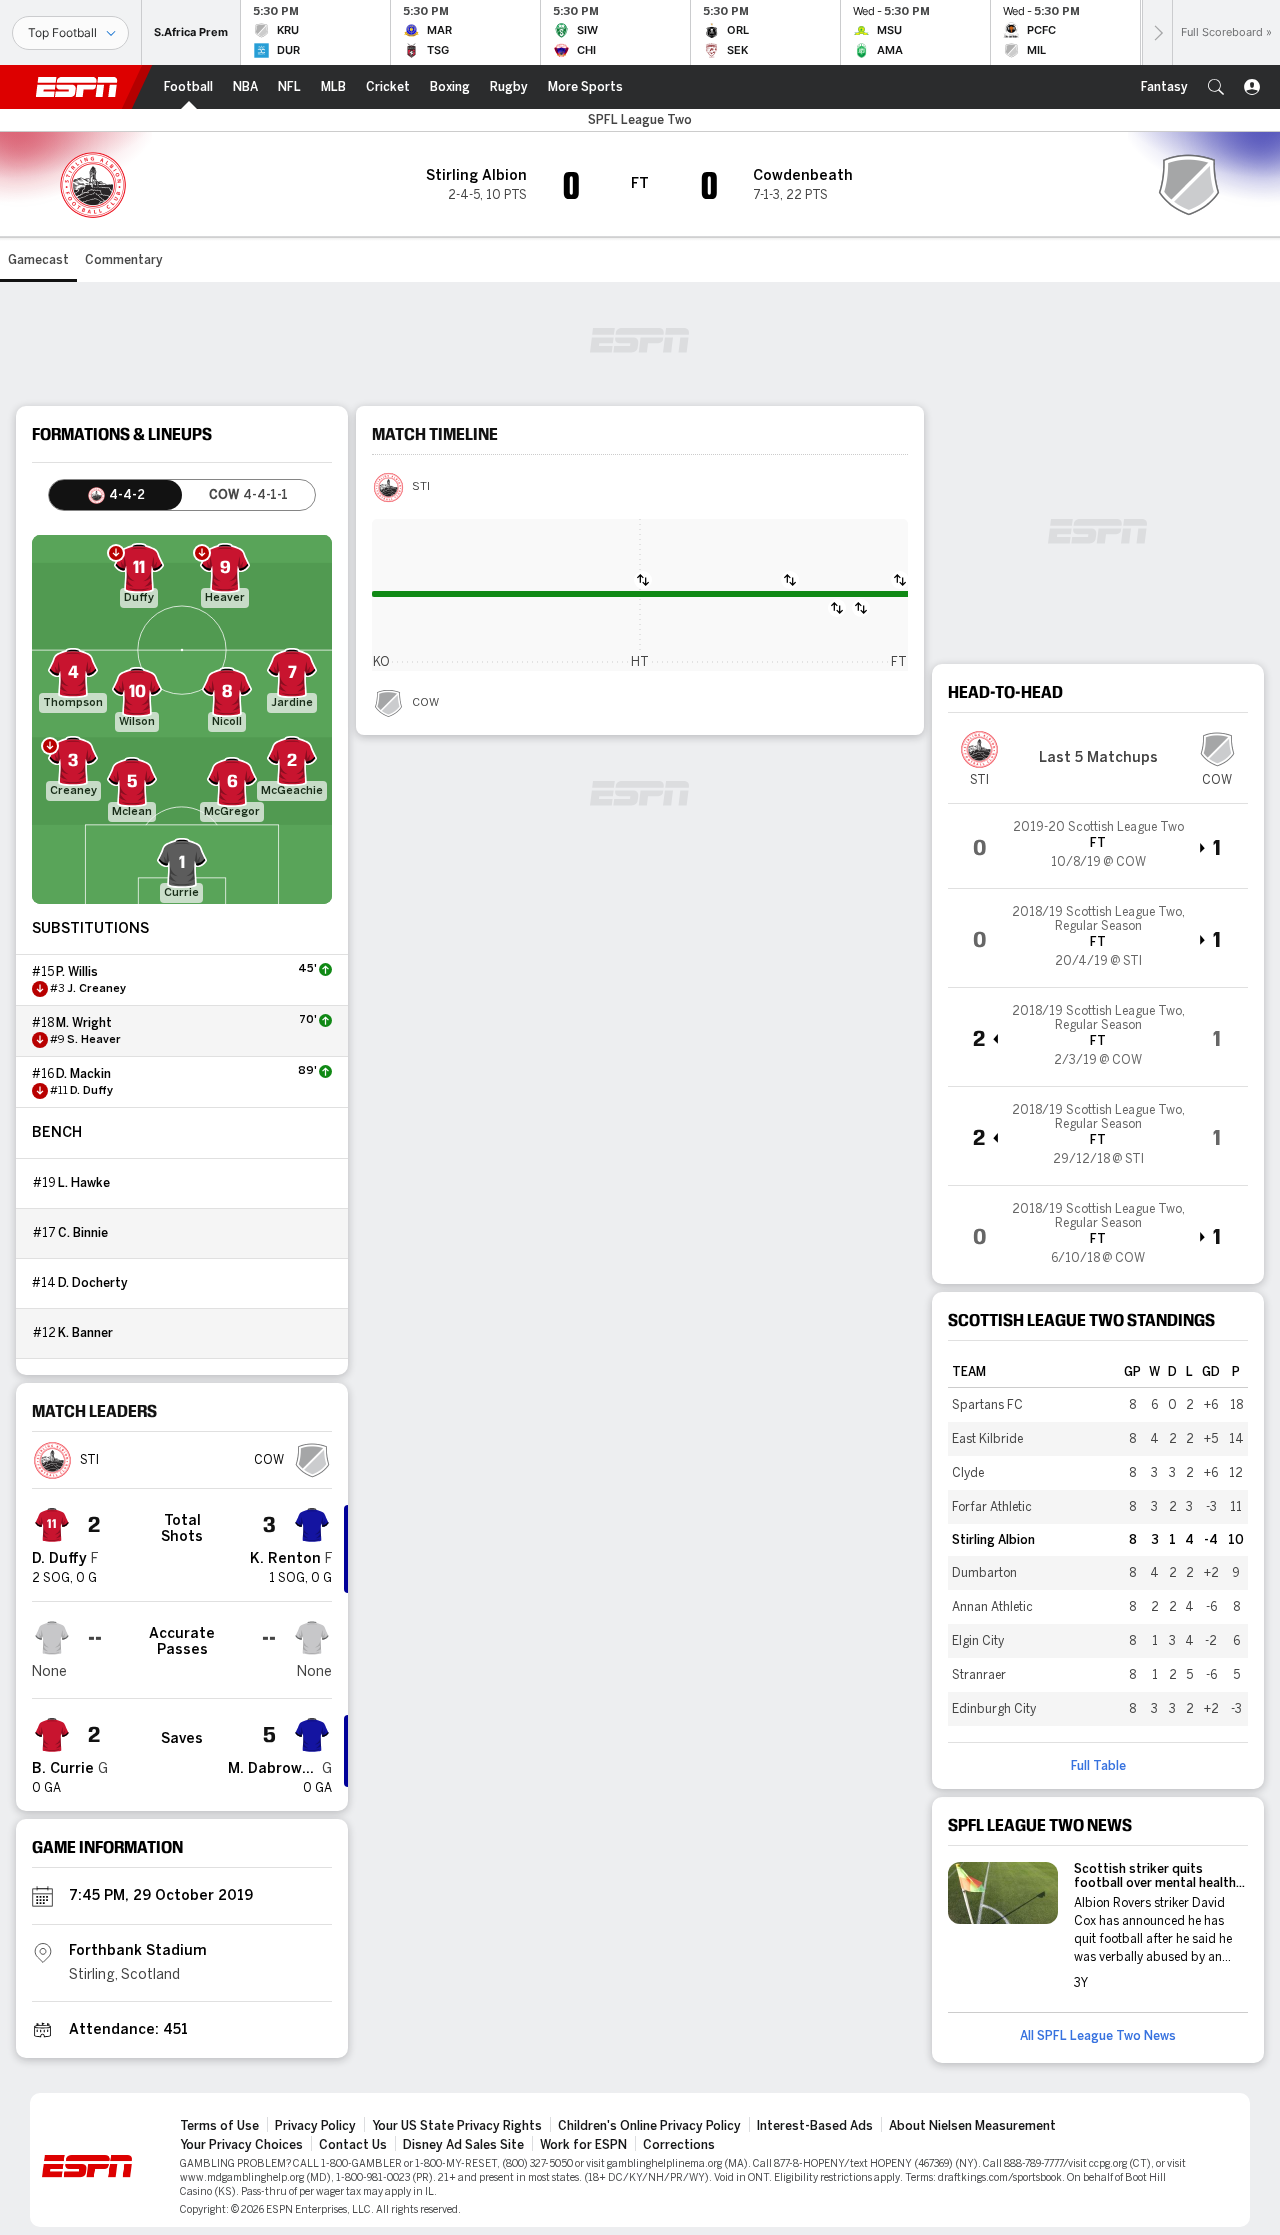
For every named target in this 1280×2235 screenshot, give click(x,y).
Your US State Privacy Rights (457, 2126)
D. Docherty (93, 1283)
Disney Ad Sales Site (463, 2145)
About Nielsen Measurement (972, 2126)
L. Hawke (84, 1183)
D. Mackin (83, 1074)
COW (425, 703)
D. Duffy (91, 1091)
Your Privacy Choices (241, 2145)
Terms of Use (219, 2126)
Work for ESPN (583, 2145)
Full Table (1098, 1766)
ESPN (77, 87)
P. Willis (77, 972)
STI (421, 487)
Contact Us (353, 2145)
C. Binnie (83, 1233)
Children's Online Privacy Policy (649, 2126)
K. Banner (85, 1333)
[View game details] (1098, 846)
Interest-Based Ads (815, 2126)
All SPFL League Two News (1098, 2036)
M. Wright (84, 1023)
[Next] (1157, 32)
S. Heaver (94, 1040)
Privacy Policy (315, 2126)
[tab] (115, 495)
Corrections (679, 2145)
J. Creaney (96, 989)
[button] (1216, 87)
